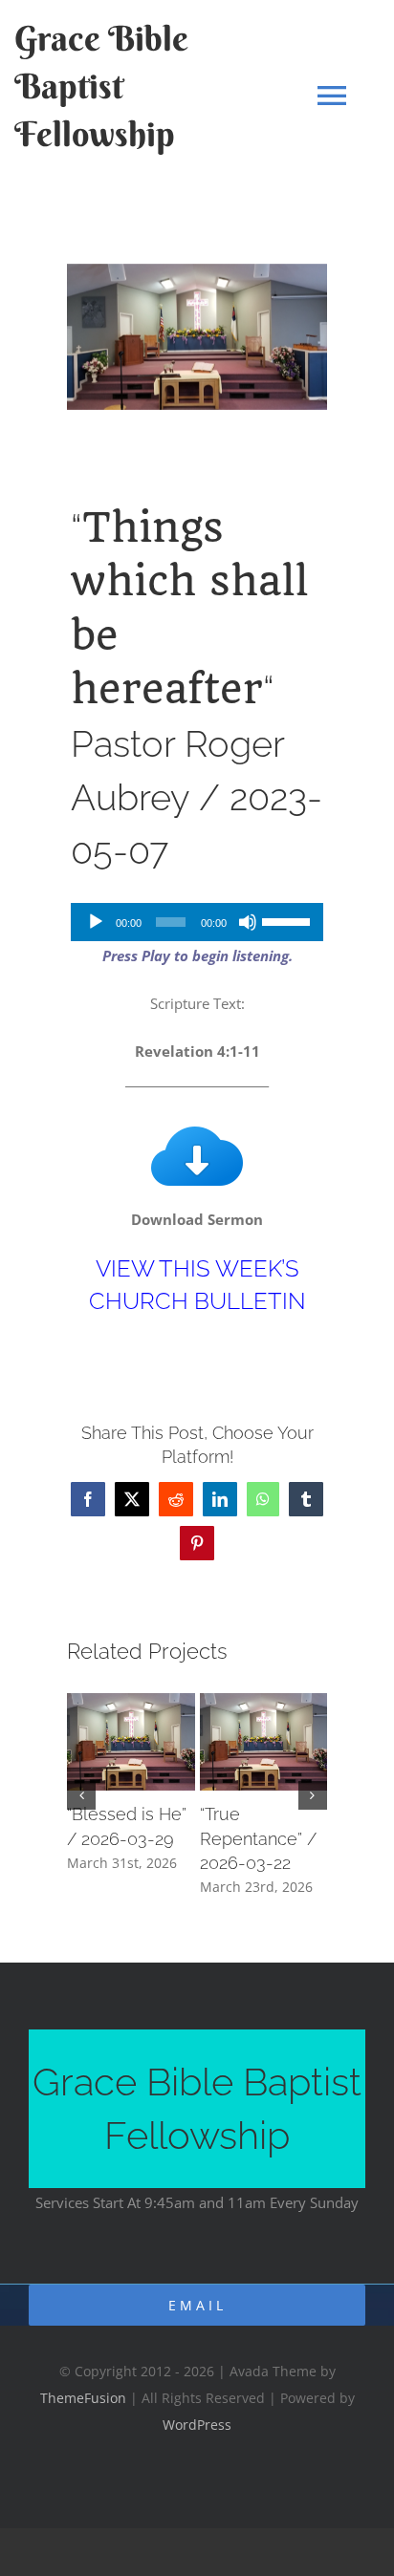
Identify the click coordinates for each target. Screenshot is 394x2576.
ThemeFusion (83, 2398)
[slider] (288, 920)
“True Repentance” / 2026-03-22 (258, 1838)
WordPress (197, 2425)
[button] (81, 1795)
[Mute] (248, 922)
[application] (197, 922)
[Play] (96, 922)
